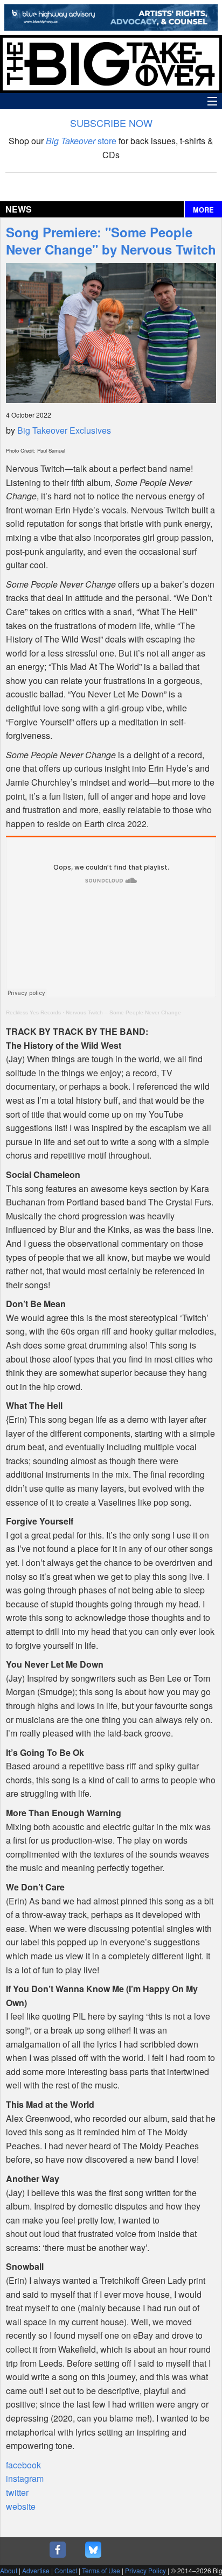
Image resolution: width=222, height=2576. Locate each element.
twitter (17, 2492)
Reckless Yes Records (33, 1012)
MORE (203, 210)
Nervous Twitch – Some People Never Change (123, 1012)
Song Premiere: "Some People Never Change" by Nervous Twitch (111, 241)
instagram (25, 2478)
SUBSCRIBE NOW (111, 123)
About (9, 2570)
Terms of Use (101, 2570)
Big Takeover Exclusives (64, 430)
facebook (23, 2465)
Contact (66, 2570)
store (81, 141)
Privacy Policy (145, 2570)
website (21, 2506)
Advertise (36, 2570)
